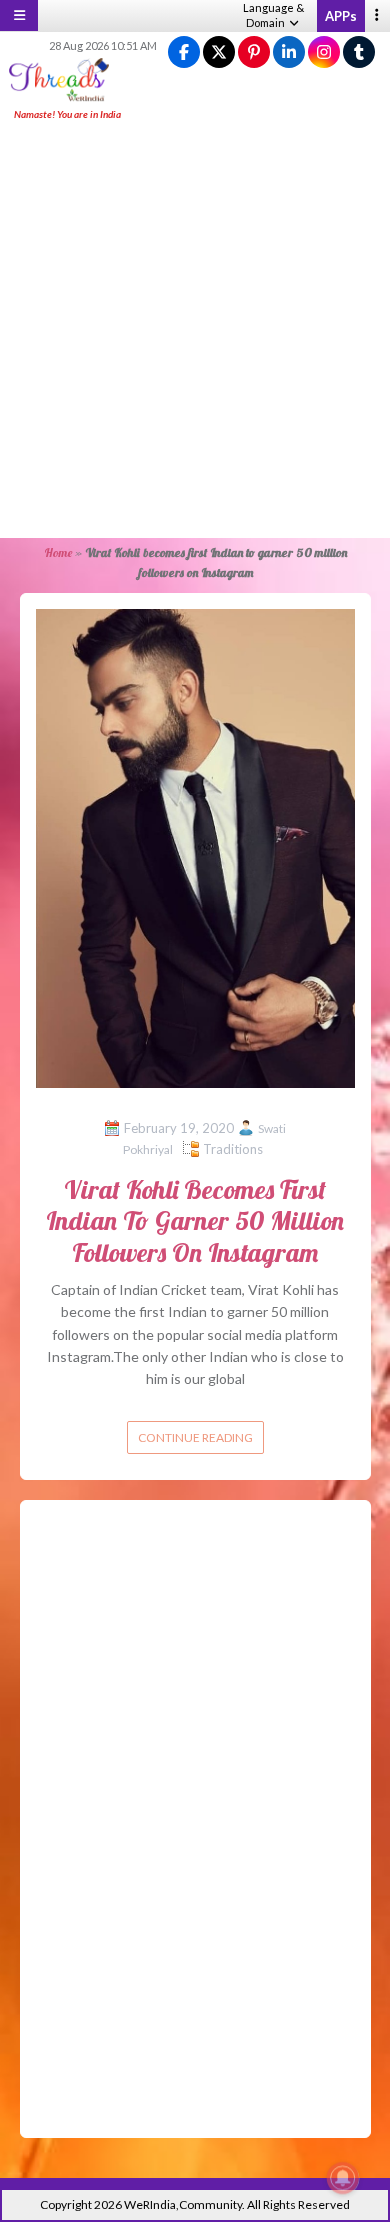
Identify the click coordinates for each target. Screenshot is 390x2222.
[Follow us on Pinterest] (254, 52)
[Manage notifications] (343, 2178)
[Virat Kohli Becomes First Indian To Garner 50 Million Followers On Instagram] (195, 846)
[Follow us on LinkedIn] (289, 52)
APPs (341, 16)
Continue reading (195, 1437)
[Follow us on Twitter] (219, 52)
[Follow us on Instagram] (324, 52)
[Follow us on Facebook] (184, 52)
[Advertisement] (195, 331)
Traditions (233, 1149)
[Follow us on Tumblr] (359, 52)
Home (58, 552)
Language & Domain (273, 15)
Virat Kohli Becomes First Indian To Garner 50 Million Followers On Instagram (195, 1220)
